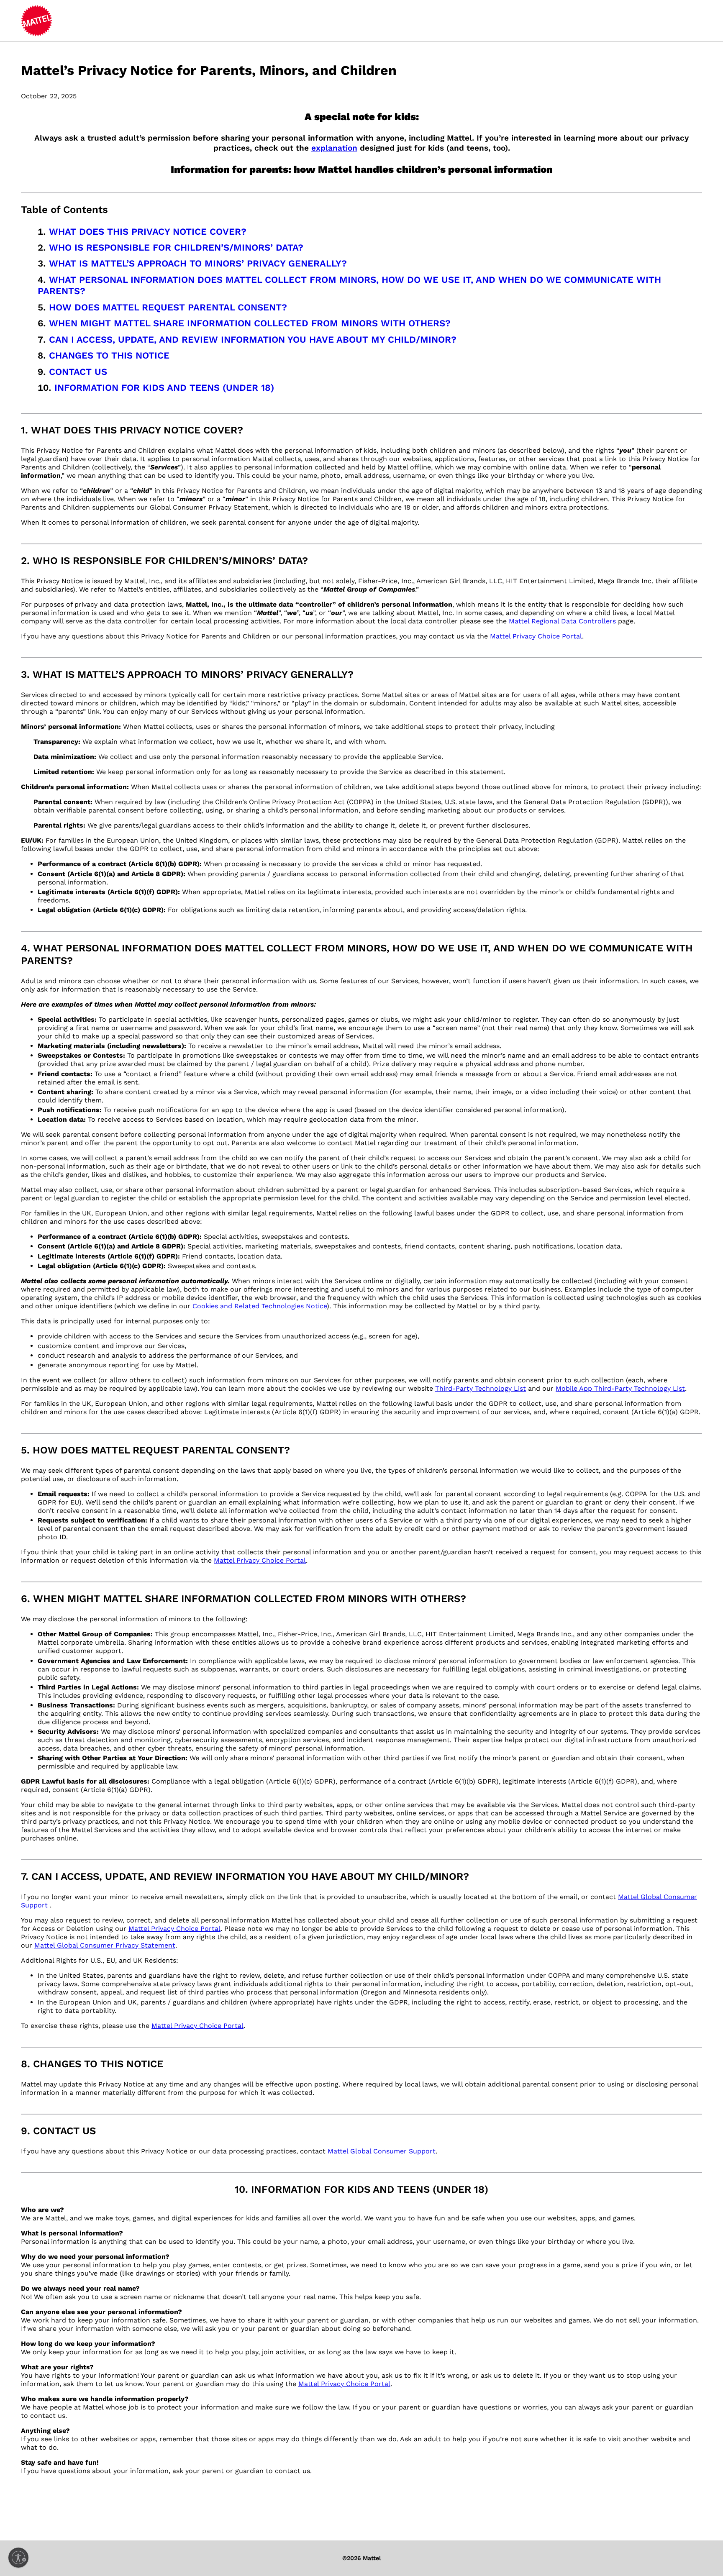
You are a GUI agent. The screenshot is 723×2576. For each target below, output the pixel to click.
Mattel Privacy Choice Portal (536, 636)
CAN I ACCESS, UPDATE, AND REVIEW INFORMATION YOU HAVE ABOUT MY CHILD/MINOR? (253, 340)
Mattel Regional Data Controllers (562, 621)
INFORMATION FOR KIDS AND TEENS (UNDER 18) (164, 388)
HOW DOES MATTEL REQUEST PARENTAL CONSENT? (168, 307)
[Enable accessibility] (18, 2558)
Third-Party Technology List (481, 1388)
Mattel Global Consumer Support (382, 2151)
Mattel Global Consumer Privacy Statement (105, 1945)
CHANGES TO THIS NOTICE (109, 355)
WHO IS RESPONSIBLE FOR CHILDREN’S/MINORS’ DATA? (176, 247)
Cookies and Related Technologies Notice (260, 1306)
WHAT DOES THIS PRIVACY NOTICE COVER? (148, 232)
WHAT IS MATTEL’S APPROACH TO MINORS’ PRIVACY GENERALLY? (198, 263)
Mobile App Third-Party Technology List (620, 1388)
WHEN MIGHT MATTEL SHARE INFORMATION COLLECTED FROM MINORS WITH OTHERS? (250, 323)
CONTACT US (78, 372)
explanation (334, 148)
